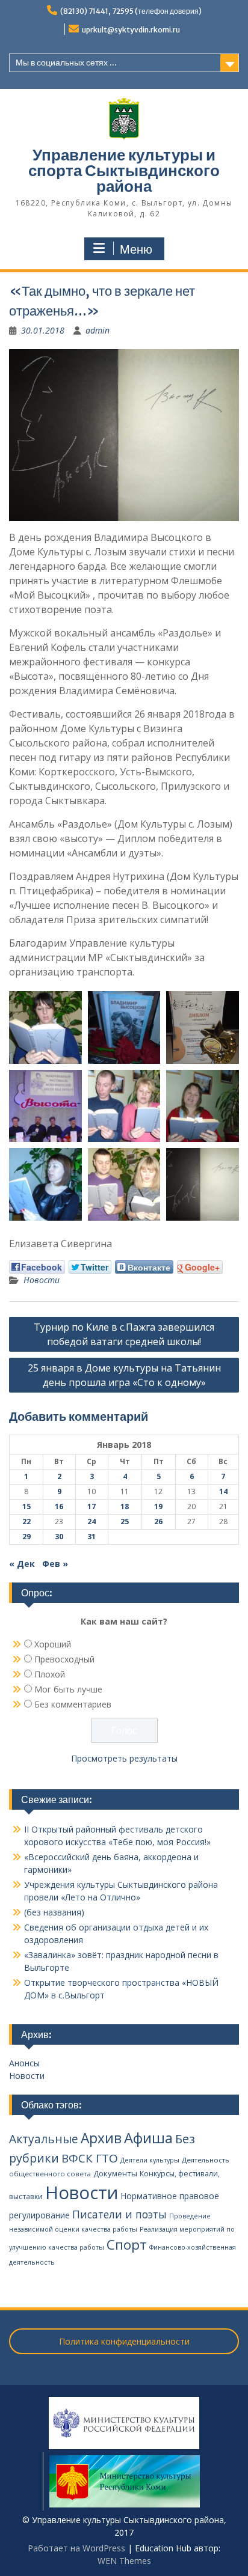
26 (158, 1521)
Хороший (53, 1644)
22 (26, 1521)
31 (91, 1537)
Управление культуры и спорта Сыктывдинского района (124, 170)
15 (26, 1506)
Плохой (50, 1674)
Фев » (55, 1564)
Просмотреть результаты (124, 1758)
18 (125, 1506)
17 (91, 1506)
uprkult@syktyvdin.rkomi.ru (131, 30)
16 (59, 1506)
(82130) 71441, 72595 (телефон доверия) (131, 11)
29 (26, 1537)
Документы (115, 2173)
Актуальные (44, 2139)
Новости (42, 1280)
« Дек (22, 1564)
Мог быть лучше (68, 1689)
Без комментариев (73, 1704)
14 (223, 1491)
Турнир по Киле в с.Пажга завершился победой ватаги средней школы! (124, 1334)
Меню (136, 249)
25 (125, 1521)
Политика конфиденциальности (124, 2341)
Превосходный (64, 1659)
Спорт (127, 2245)
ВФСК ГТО (90, 2158)
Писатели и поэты (119, 2214)
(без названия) (54, 1912)
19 (158, 1506)
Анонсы (24, 2063)
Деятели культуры (150, 2160)
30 (59, 1537)
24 (91, 1521)
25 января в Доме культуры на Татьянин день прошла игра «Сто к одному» (124, 1375)
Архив (101, 2138)
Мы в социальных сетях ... (66, 63)
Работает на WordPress (76, 2548)
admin (98, 330)
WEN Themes (124, 2561)
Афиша (148, 2138)
